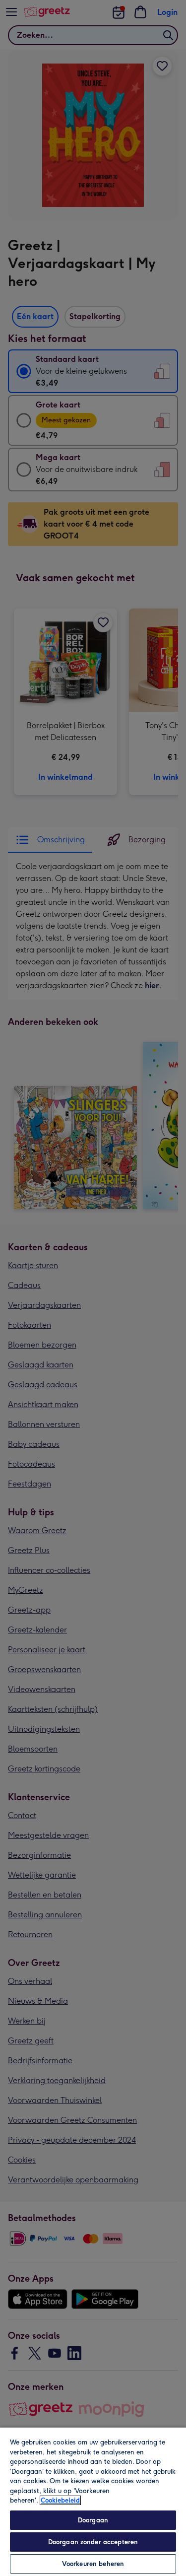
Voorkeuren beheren (93, 2564)
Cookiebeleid (60, 2500)
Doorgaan (93, 2520)
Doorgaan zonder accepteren (93, 2542)
